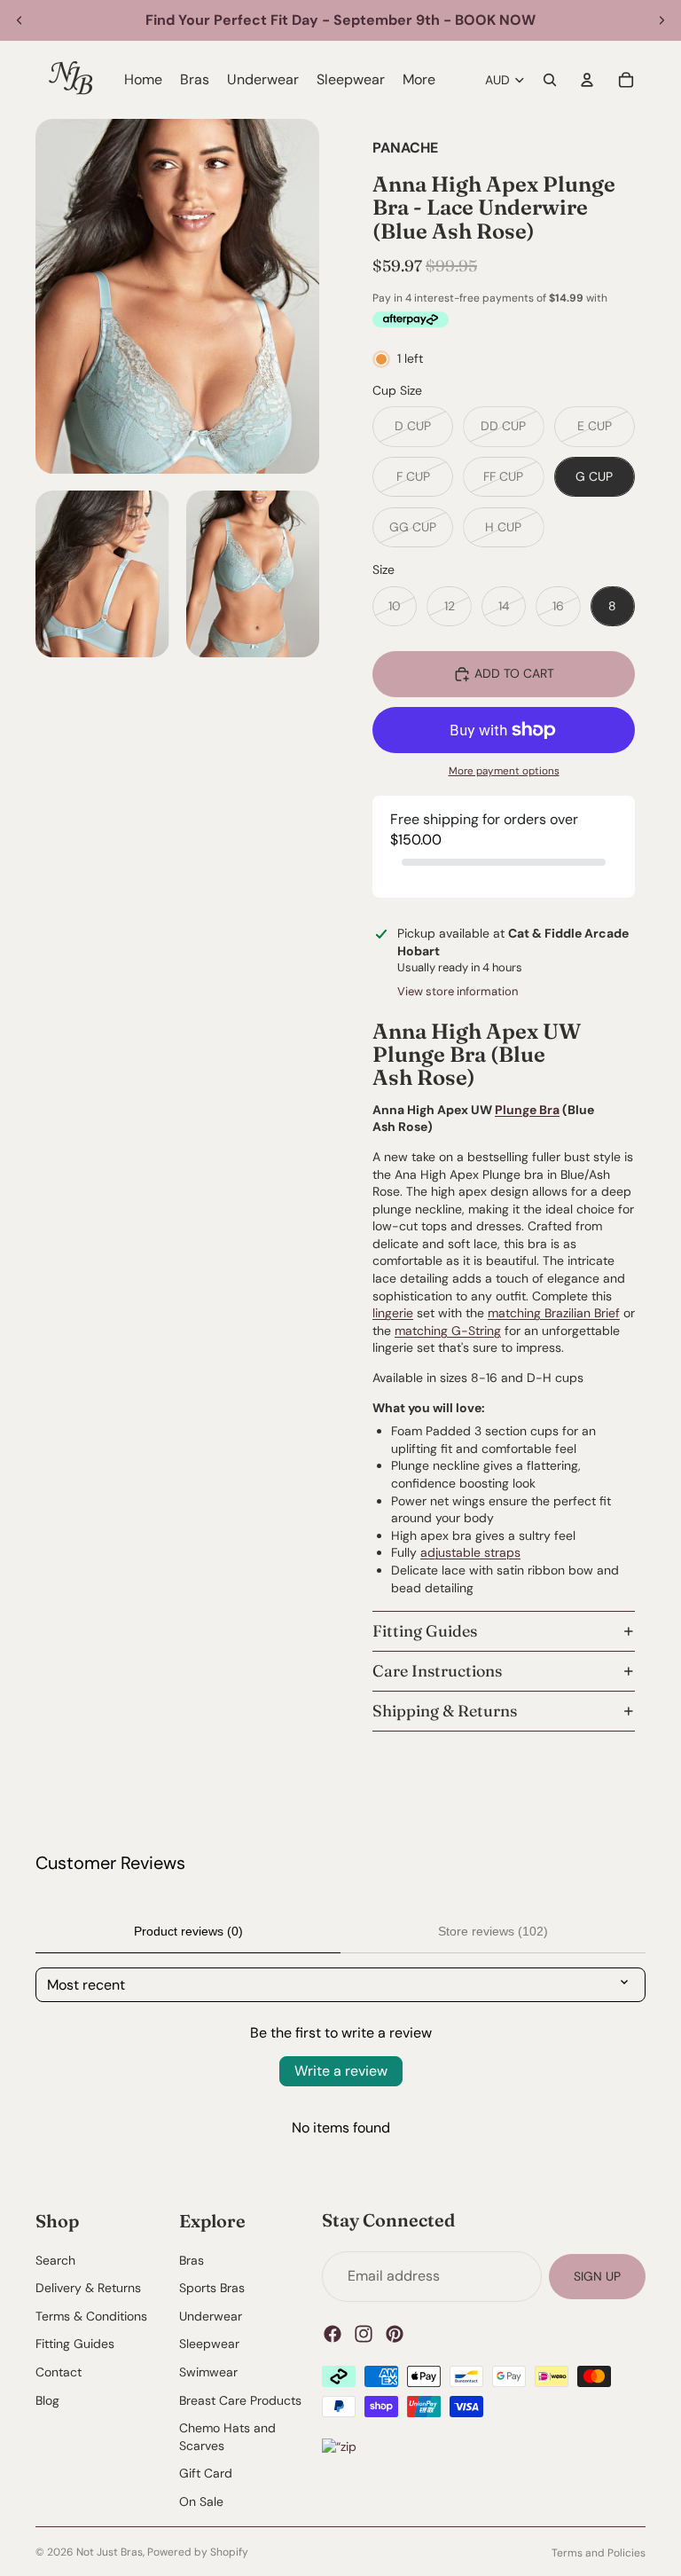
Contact (59, 2372)
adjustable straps (470, 1552)
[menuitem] (419, 80)
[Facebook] (333, 2333)
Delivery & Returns (88, 2288)
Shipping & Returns (445, 1711)
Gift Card (206, 2473)
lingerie (393, 1313)
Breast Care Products (240, 2399)
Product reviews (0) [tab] (188, 1931)
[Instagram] (364, 2333)
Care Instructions (437, 1671)
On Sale (201, 2501)
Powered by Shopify (198, 2552)
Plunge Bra (527, 1110)
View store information (458, 991)
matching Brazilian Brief (554, 1313)
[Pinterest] (395, 2333)
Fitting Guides (425, 1631)
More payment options (504, 771)
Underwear (211, 2315)
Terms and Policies (599, 2553)
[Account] (587, 80)
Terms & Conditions (91, 2315)
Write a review (341, 2071)
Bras (192, 2259)
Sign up (597, 2275)
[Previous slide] (20, 20)
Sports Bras (212, 2288)
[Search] (550, 80)
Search (55, 2259)
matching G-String (448, 1331)
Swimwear (208, 2372)
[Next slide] (661, 20)
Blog (47, 2399)
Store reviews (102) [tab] (493, 1931)
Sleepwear (209, 2344)
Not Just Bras (110, 2552)
